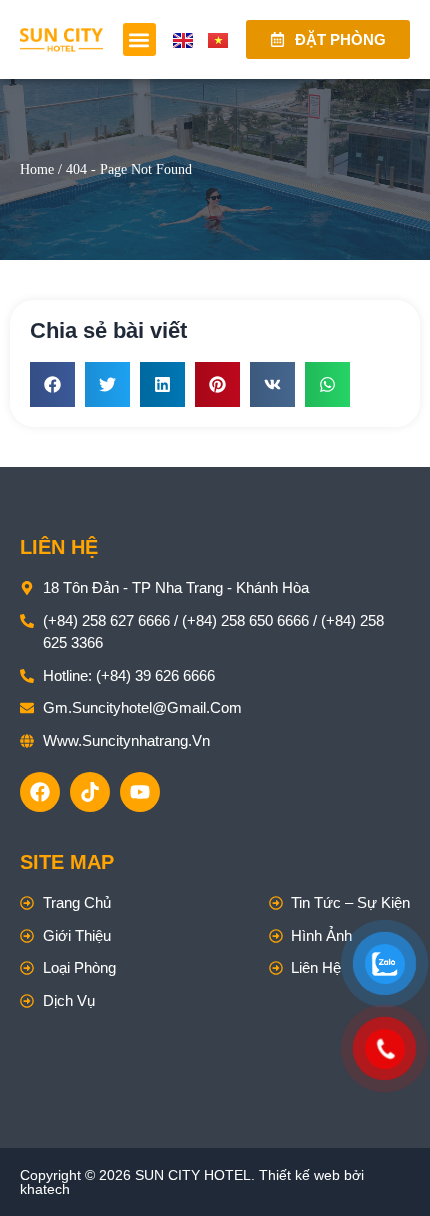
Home (37, 169)
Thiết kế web (299, 1175)
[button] (139, 39)
